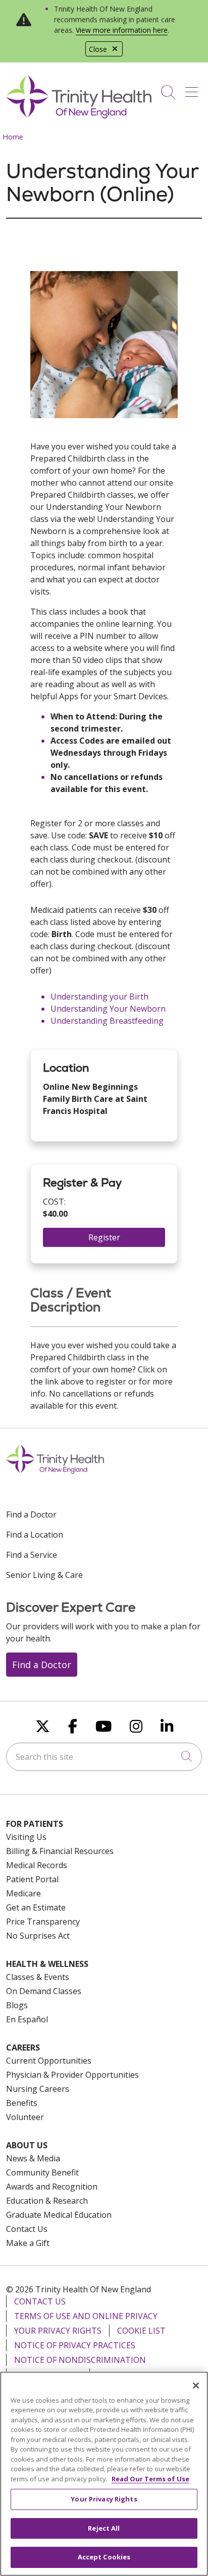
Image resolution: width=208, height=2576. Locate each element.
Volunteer (25, 2117)
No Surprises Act (38, 1936)
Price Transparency (43, 1922)
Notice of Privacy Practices (75, 2345)
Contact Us (27, 2229)
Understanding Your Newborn (108, 1009)
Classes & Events (38, 1977)
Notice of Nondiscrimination (80, 2360)
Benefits (22, 2103)
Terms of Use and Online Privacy (86, 2316)
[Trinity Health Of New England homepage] (79, 116)
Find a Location (35, 1535)
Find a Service (32, 1555)
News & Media (33, 2158)
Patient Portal (32, 1879)
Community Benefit (42, 2172)
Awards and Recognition (52, 2187)
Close (98, 49)
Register (104, 1237)
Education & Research (47, 2201)
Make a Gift (28, 2243)
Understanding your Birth (99, 997)
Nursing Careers (38, 2089)
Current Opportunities (49, 2061)
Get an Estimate (36, 1907)
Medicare (23, 1893)
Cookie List (141, 2331)
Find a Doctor (31, 1514)
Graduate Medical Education (59, 2215)
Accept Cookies (104, 2557)
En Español (27, 2019)
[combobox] (104, 1757)
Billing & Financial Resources (60, 1851)
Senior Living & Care (44, 1575)
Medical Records (37, 1865)
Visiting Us (26, 1837)
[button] (194, 89)
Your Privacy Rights (58, 2331)
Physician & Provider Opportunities (72, 2075)
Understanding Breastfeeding (107, 1021)
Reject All (104, 2528)
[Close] (196, 2386)
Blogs (17, 2005)
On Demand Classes (44, 1991)
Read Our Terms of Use (150, 2479)
